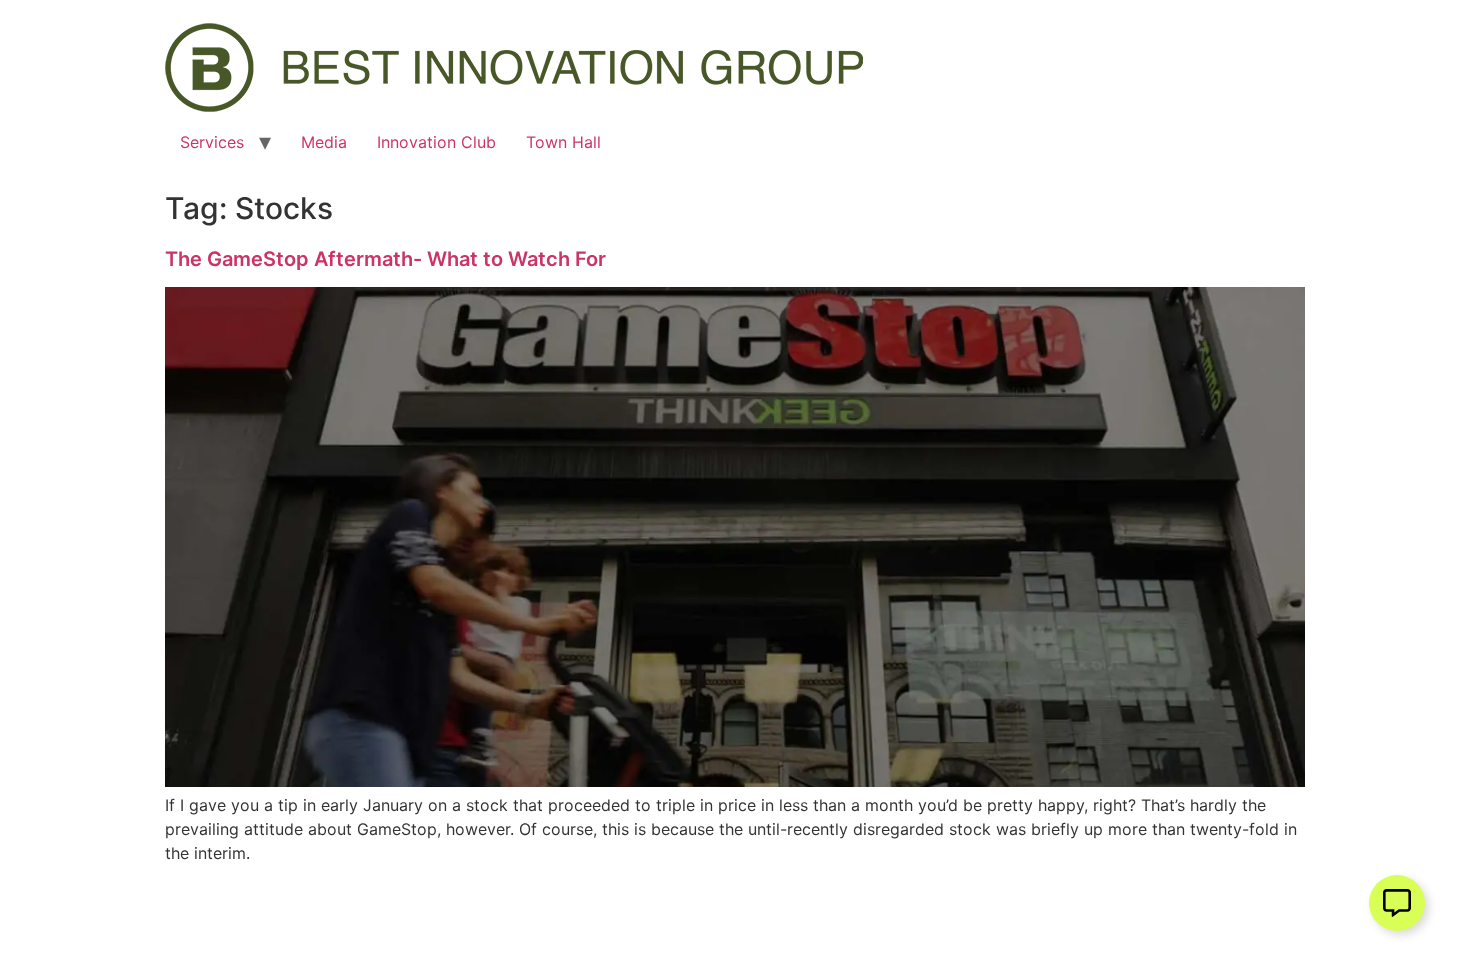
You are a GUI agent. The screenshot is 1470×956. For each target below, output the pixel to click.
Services (212, 142)
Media (324, 142)
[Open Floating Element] (1397, 903)
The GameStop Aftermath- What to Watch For (385, 259)
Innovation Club (436, 142)
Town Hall (563, 142)
